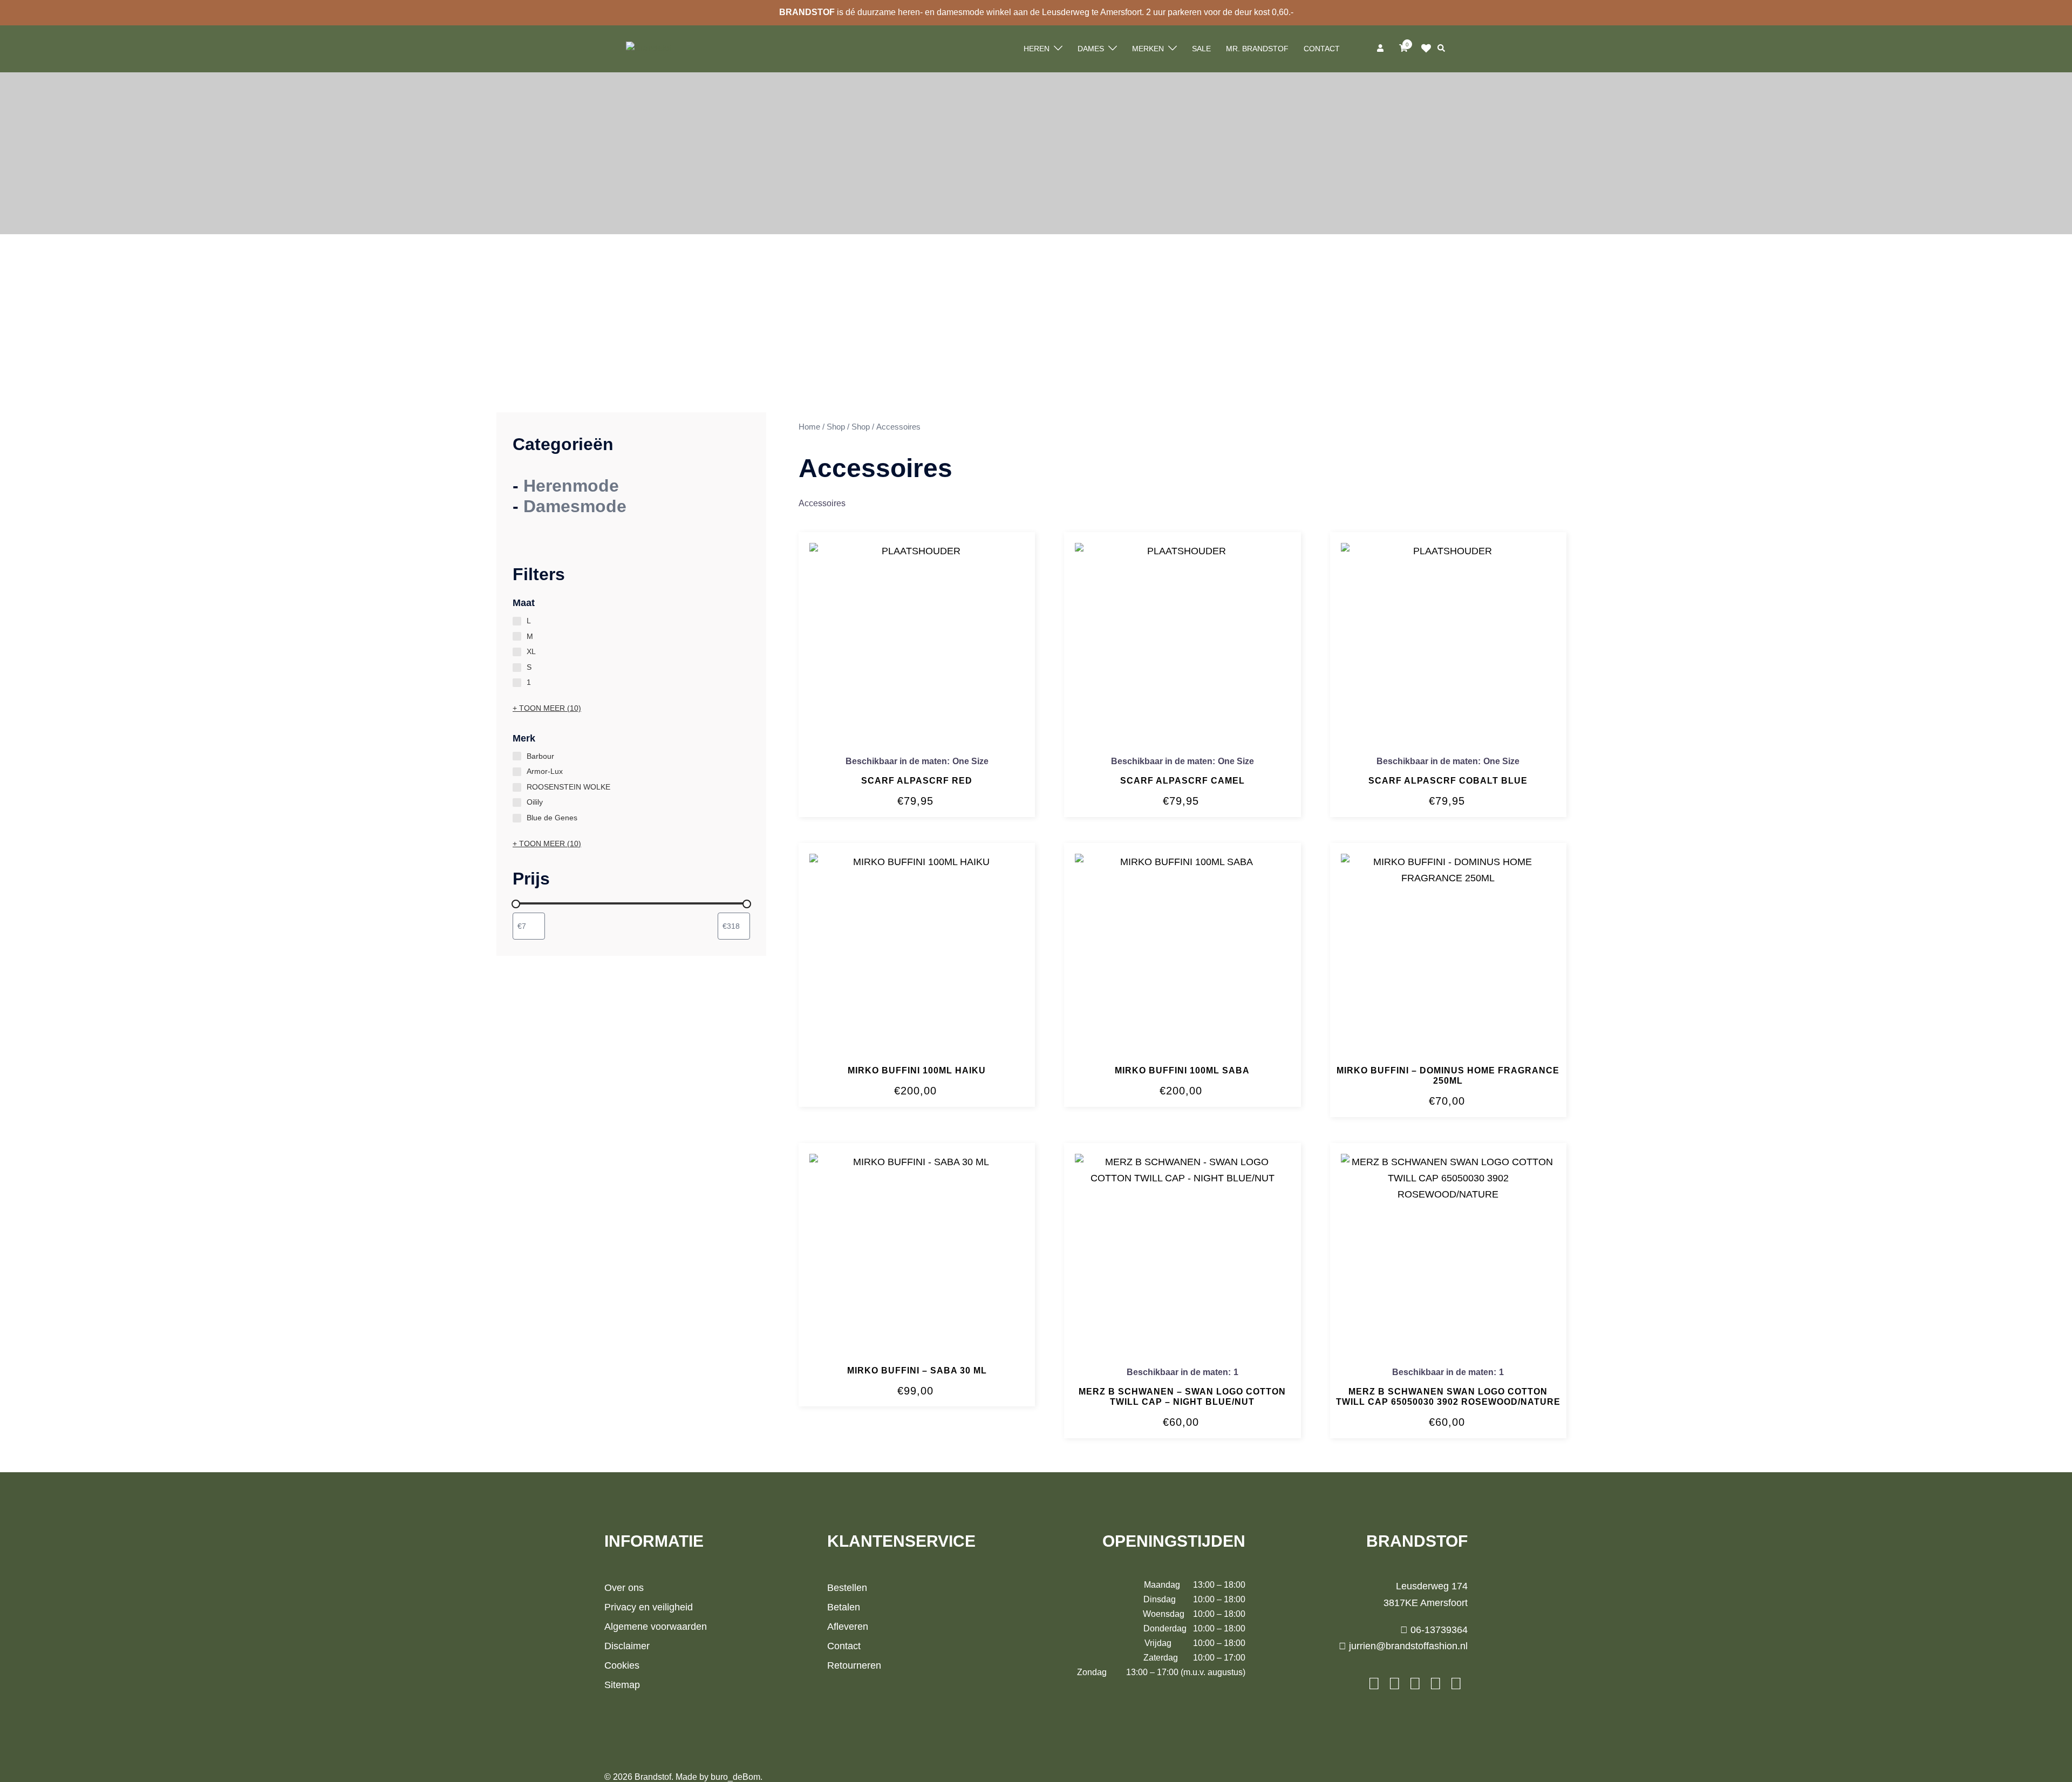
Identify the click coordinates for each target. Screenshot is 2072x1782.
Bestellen (847, 1588)
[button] (1442, 49)
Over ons (624, 1588)
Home (809, 427)
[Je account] (1381, 49)
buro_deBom (735, 1777)
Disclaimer (627, 1646)
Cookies (622, 1665)
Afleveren (848, 1627)
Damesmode (575, 506)
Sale (1201, 49)
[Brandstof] (649, 48)
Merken (1148, 49)
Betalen (844, 1607)
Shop (836, 427)
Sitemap (622, 1685)
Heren (1037, 49)
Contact (1322, 49)
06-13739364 (1438, 1630)
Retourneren (854, 1665)
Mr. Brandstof (1257, 49)
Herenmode (571, 486)
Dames (1091, 49)
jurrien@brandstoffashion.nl (1407, 1646)
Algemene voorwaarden (656, 1627)
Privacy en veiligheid (649, 1607)
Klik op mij (1429, 49)
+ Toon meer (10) (547, 708)
